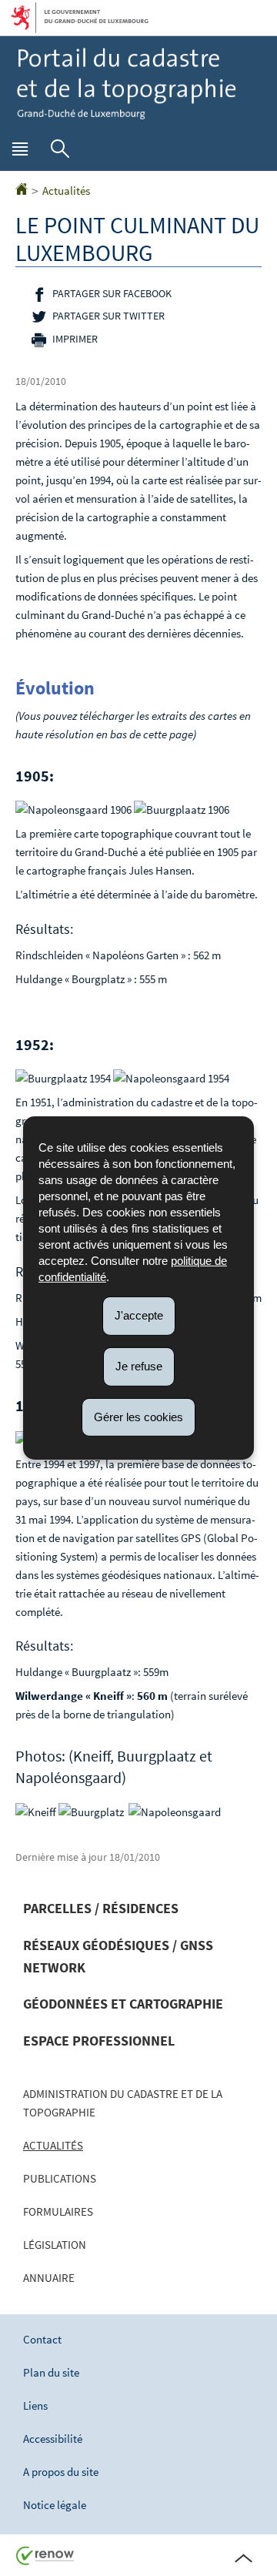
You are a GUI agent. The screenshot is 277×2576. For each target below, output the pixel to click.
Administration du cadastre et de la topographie (123, 2103)
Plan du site (51, 2372)
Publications (60, 2178)
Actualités (66, 191)
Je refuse (139, 1366)
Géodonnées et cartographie (123, 2004)
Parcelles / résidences (101, 1908)
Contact (42, 2339)
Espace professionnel (99, 2041)
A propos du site (61, 2472)
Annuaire (49, 2278)
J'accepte (139, 1315)
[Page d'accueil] (22, 191)
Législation (55, 2245)
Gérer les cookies (138, 1416)
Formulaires (58, 2211)
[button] (20, 152)
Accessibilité (53, 2439)
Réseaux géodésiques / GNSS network (118, 1956)
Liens (35, 2405)
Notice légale (55, 2505)
